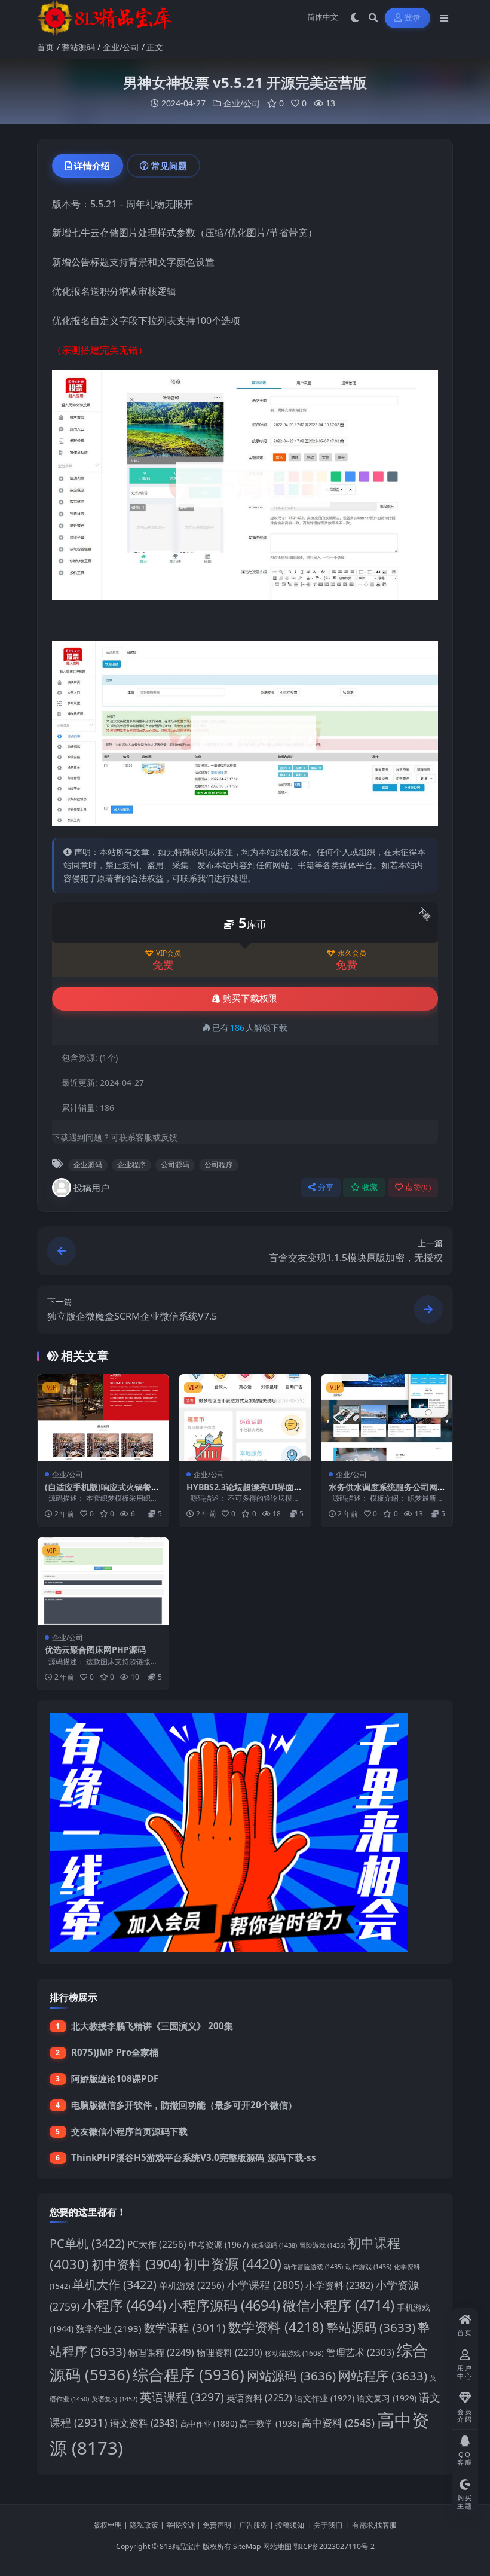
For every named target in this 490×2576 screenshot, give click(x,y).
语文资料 (144, 2423)
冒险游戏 (322, 2245)
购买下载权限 (250, 999)
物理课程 (161, 2353)
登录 (413, 18)
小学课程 (265, 2285)
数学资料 (276, 2327)
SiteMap (247, 2546)
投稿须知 (290, 2525)
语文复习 (387, 2398)
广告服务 (253, 2525)
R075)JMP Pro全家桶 (115, 2052)
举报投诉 (180, 2525)
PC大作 (157, 2244)
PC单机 (87, 2243)
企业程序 (131, 1165)
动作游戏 (368, 2267)
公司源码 (175, 1165)
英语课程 (182, 2397)
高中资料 (338, 2423)
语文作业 (324, 2398)
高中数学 (269, 2423)
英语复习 (114, 2399)
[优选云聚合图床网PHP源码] (103, 1581)
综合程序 (189, 2374)
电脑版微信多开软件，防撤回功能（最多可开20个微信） (184, 2105)
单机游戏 (192, 2286)
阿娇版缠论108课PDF (115, 2078)
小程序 (124, 2305)
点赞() (418, 1187)
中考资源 (219, 2244)
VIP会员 (169, 953)
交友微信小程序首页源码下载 (129, 2131)
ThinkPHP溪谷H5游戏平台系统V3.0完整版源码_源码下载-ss (194, 2157)
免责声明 (217, 2525)
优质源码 (274, 2245)
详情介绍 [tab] (92, 166)
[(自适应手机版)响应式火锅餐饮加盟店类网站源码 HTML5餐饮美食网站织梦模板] (103, 1418)
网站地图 (277, 2546)
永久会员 (352, 953)
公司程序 (219, 1165)
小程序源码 (224, 2305)
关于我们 (328, 2525)
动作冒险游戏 (313, 2267)
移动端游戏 (294, 2353)
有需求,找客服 (374, 2525)
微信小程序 (339, 2305)
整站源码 (78, 47)
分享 (326, 1187)
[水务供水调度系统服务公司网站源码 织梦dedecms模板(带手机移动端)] (387, 1418)
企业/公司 (121, 47)
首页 (45, 47)
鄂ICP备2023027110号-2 (334, 2546)
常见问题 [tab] (169, 166)
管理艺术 (360, 2352)
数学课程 (185, 2328)
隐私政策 (144, 2525)
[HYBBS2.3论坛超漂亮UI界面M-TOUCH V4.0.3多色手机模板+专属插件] (245, 1418)
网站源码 (291, 2376)
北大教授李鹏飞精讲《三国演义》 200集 (152, 2026)
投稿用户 (91, 1188)
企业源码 (88, 1165)
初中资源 (232, 2264)
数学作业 (109, 2328)
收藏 (370, 1187)
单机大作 (114, 2284)
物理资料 (229, 2353)
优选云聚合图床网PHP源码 (95, 1649)
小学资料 (339, 2285)
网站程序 (383, 2376)
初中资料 (136, 2264)
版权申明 (108, 2525)
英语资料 (259, 2398)
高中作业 (209, 2424)
